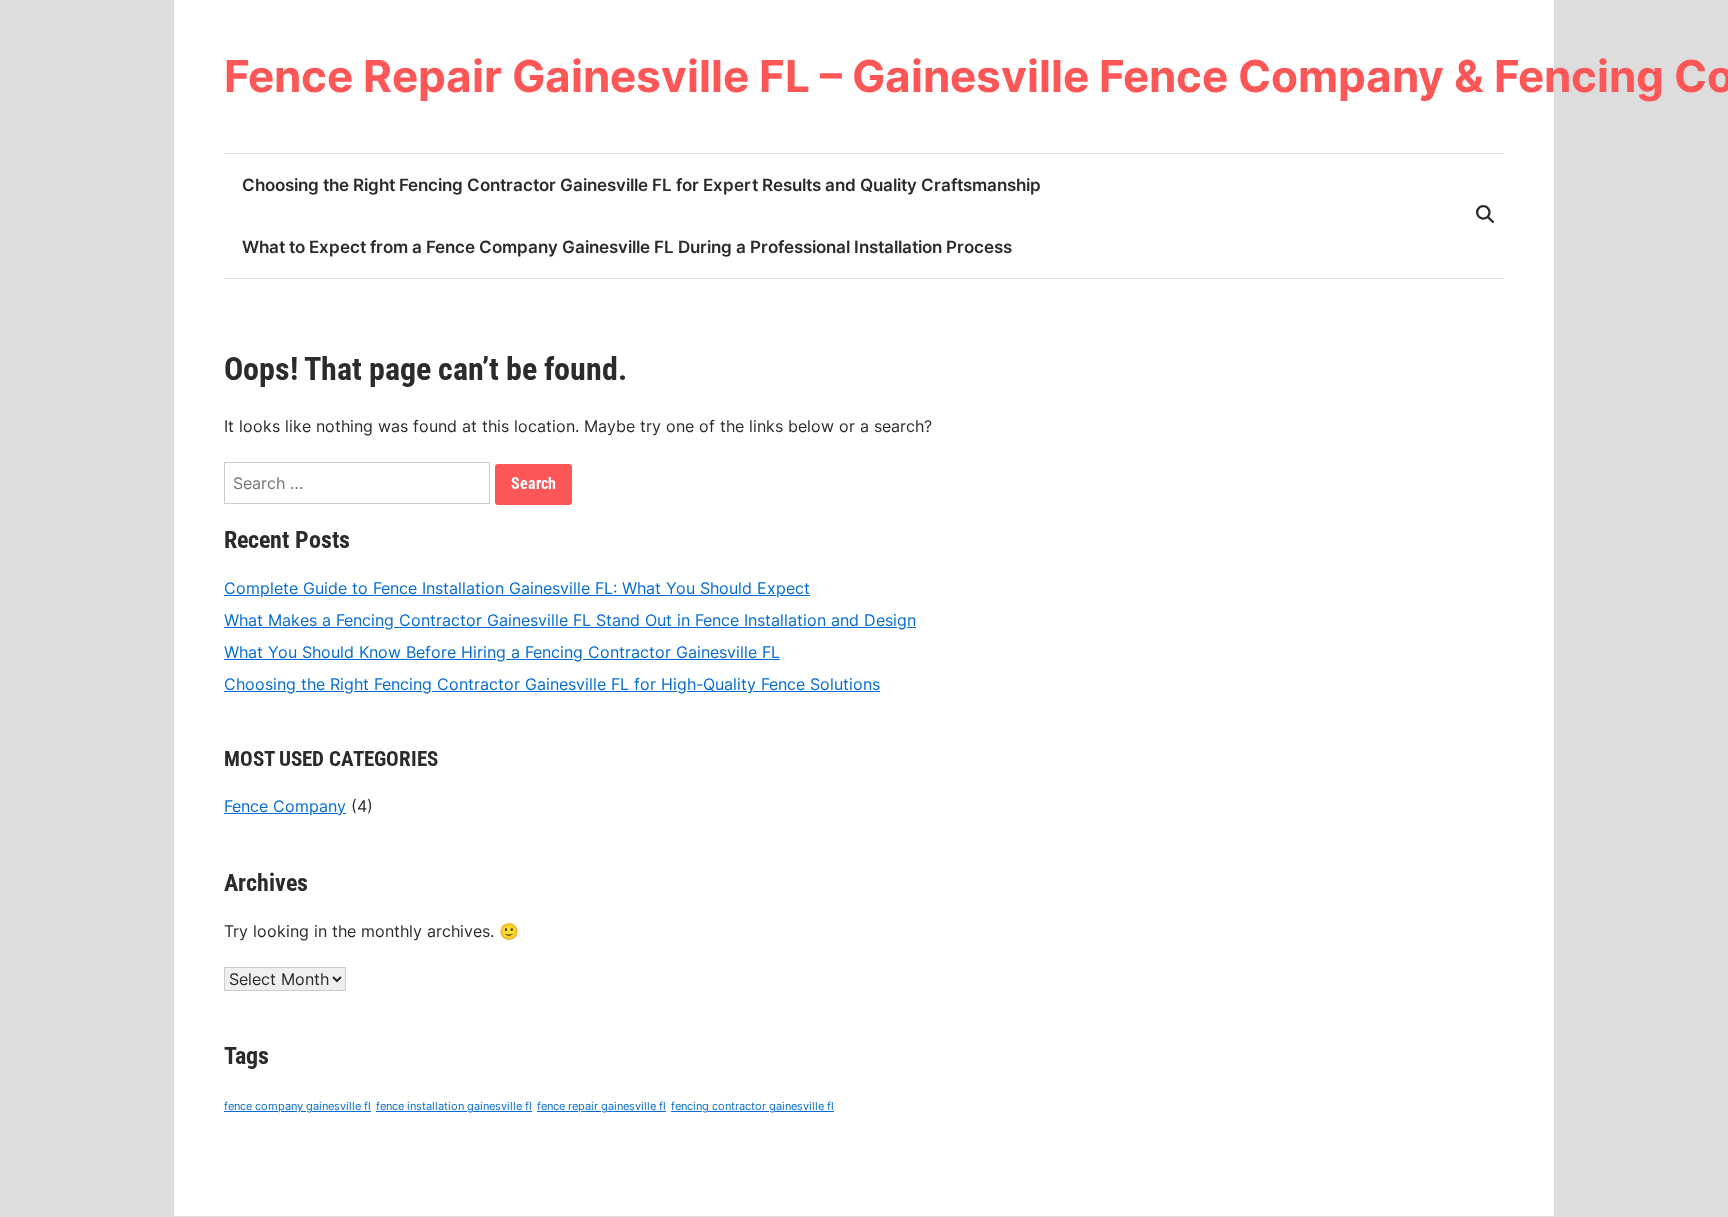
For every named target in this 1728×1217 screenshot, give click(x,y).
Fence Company (285, 806)
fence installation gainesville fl (454, 1106)
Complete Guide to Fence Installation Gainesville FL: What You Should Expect (517, 588)
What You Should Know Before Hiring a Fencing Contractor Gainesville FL (502, 652)
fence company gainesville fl (297, 1106)
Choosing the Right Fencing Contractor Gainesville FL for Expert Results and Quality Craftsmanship (641, 185)
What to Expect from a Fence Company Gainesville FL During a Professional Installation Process (627, 247)
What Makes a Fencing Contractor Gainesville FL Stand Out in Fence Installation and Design (570, 620)
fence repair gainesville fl (601, 1106)
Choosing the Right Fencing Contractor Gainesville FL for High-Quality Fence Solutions (552, 684)
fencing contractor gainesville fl (752, 1106)
